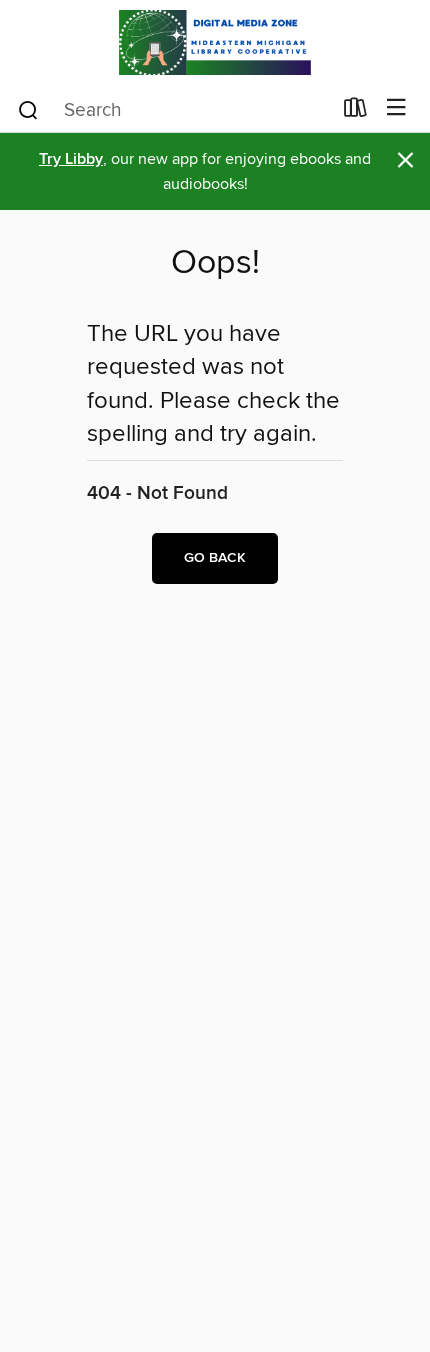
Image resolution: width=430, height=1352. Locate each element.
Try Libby (71, 159)
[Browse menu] (396, 108)
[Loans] (355, 112)
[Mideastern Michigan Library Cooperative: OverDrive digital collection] (215, 42)
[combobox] (173, 110)
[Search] (28, 109)
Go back (215, 558)
